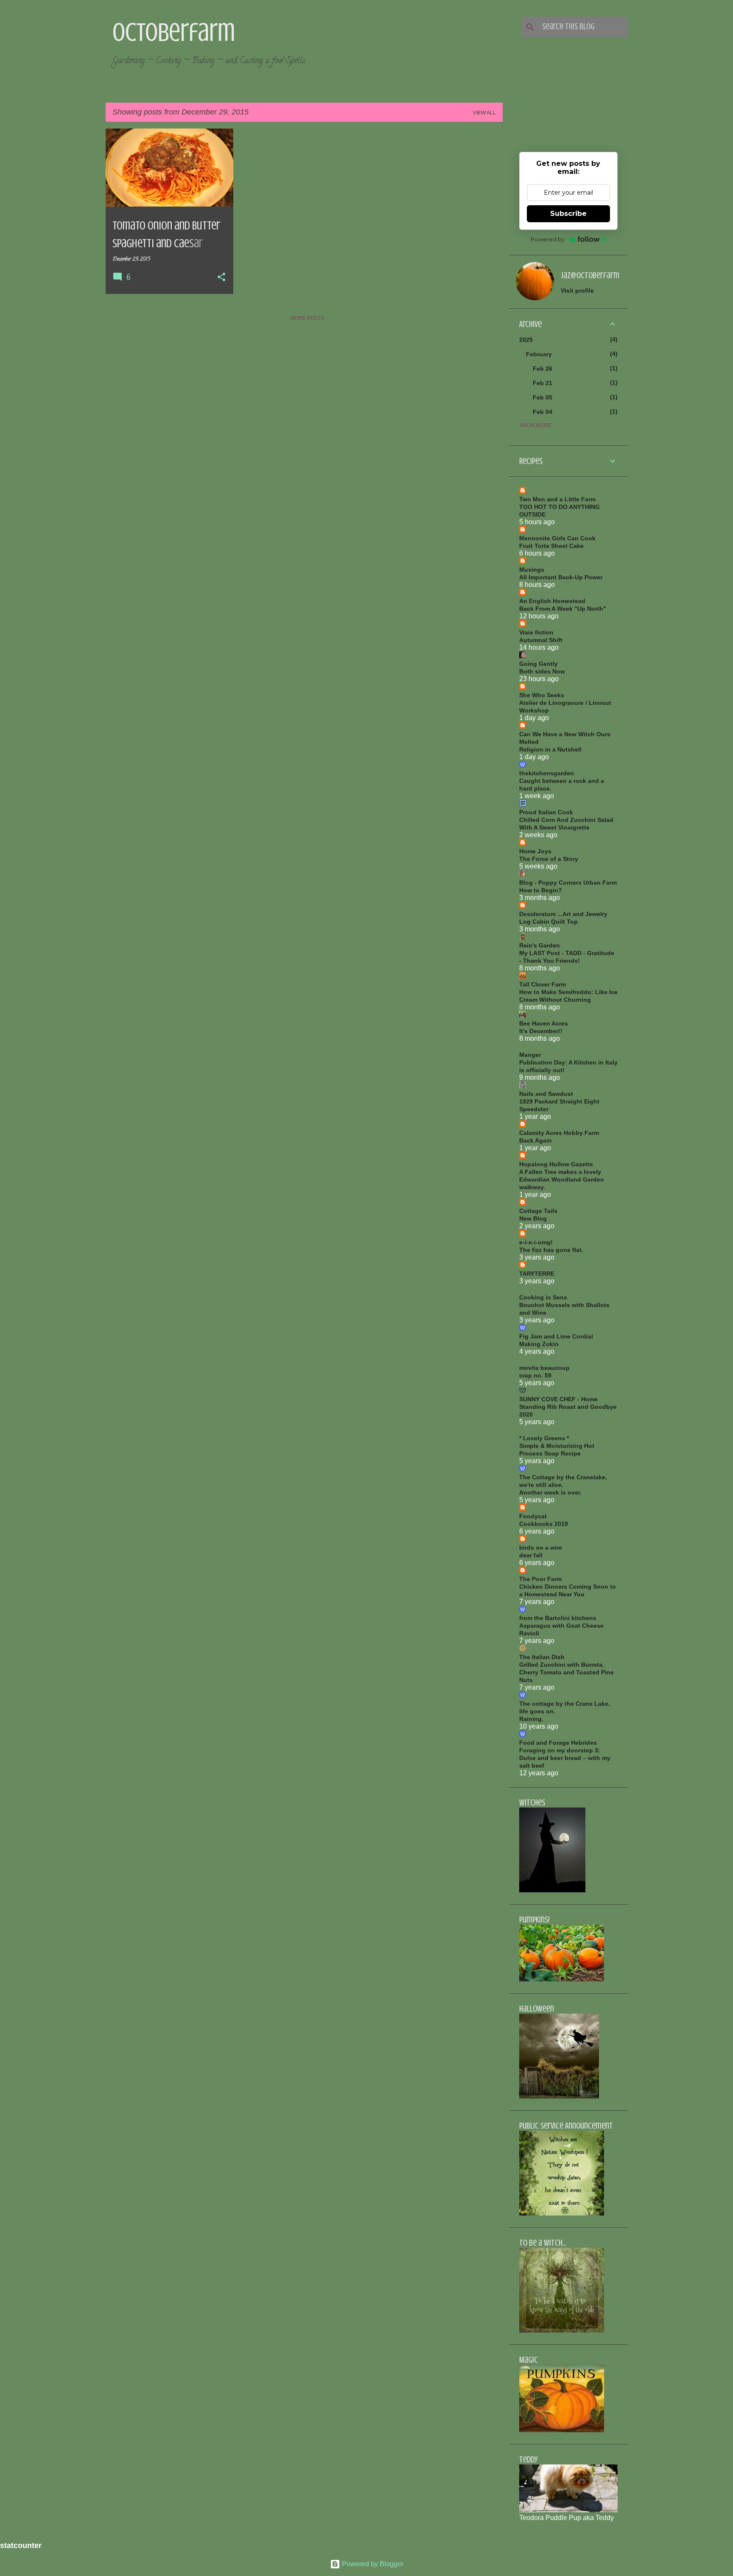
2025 (526, 340)
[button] (221, 278)
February (539, 354)
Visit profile (577, 291)
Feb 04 (543, 412)
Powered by (548, 239)
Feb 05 (543, 397)
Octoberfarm (174, 32)
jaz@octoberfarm (590, 275)
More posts (307, 318)
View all (484, 113)
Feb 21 (543, 383)
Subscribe (568, 214)
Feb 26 (543, 369)
